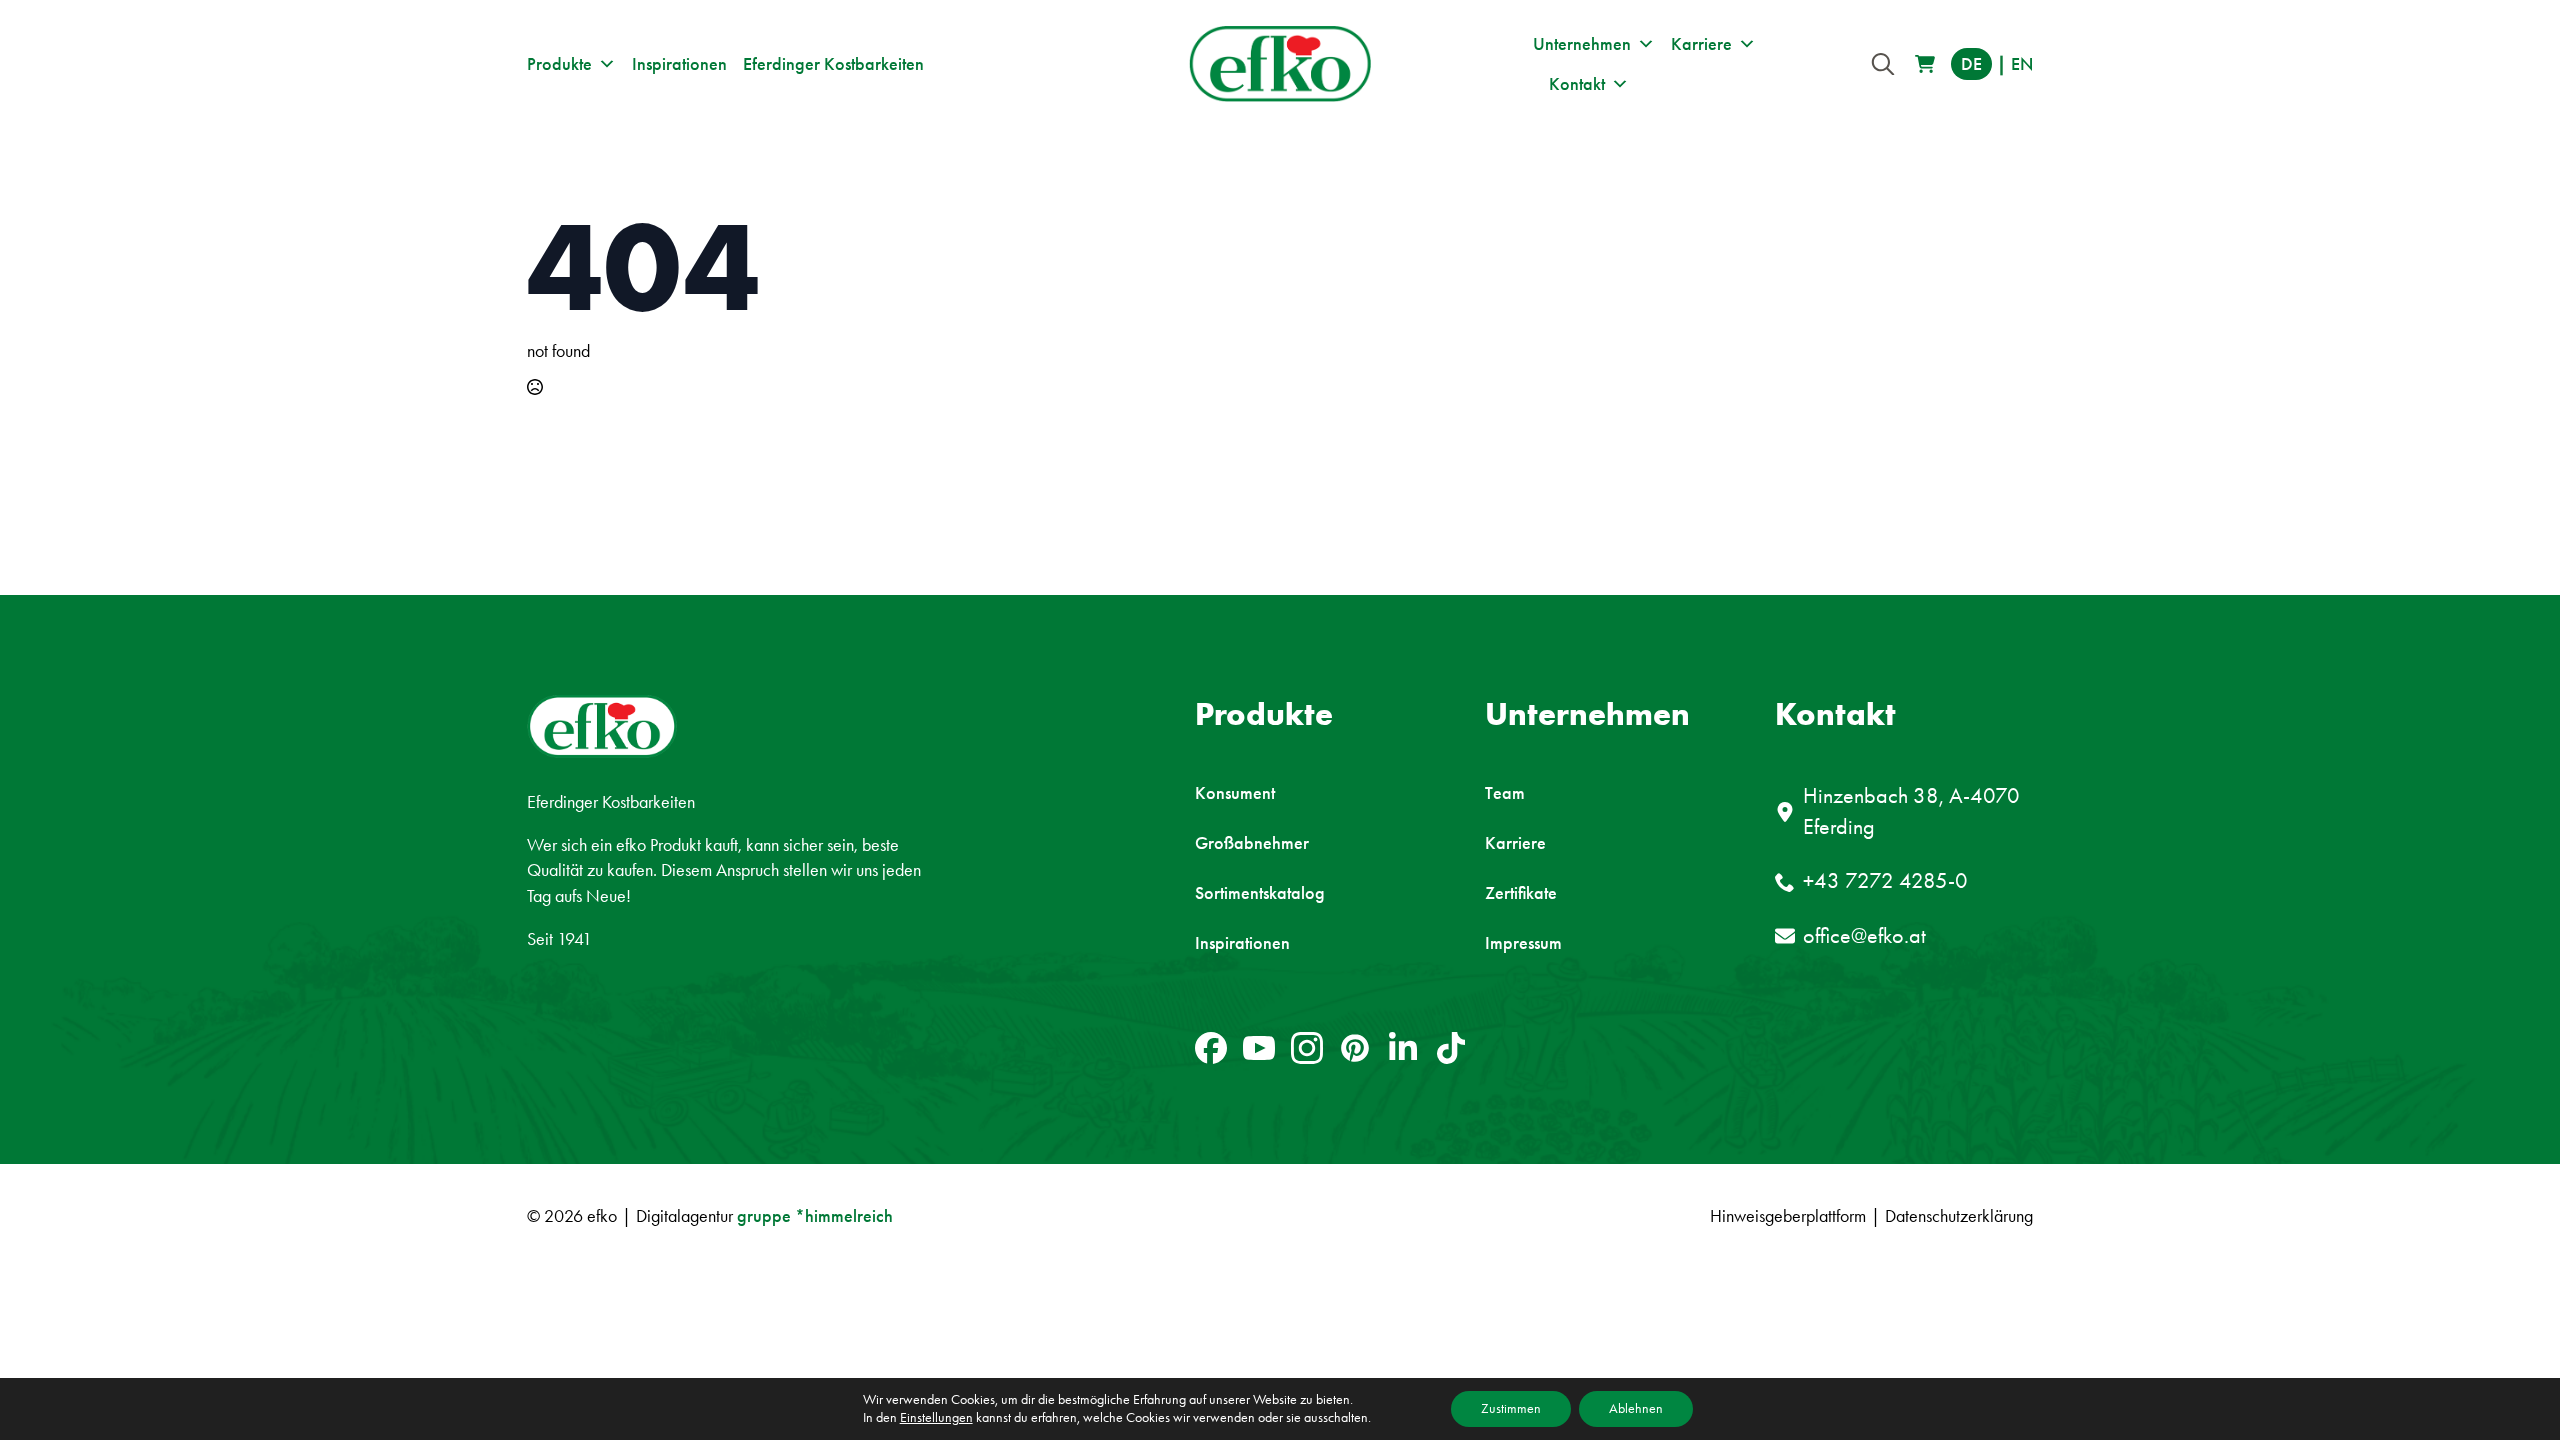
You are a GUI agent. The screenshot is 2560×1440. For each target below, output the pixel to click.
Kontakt (1577, 84)
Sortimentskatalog (1260, 893)
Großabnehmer (1252, 843)
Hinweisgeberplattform (1788, 1216)
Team (1505, 793)
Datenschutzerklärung (1959, 1216)
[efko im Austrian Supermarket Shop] (1925, 64)
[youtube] (1259, 1048)
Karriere (1701, 44)
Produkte (559, 64)
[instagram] (1307, 1048)
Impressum (1523, 943)
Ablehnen (1636, 1408)
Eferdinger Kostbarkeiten (833, 64)
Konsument (1235, 793)
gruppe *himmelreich (815, 1216)
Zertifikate (1521, 893)
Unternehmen (1582, 44)
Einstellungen (936, 1417)
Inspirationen (679, 64)
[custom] (1211, 1048)
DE (1971, 64)
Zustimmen (1511, 1408)
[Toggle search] (1883, 64)
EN (2022, 64)
